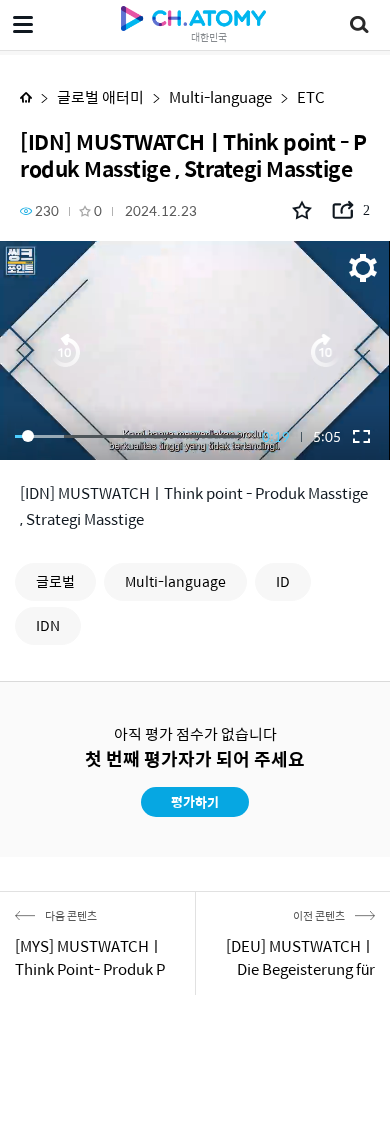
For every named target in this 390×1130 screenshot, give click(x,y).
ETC (311, 96)
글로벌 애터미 (100, 96)
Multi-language (220, 96)
